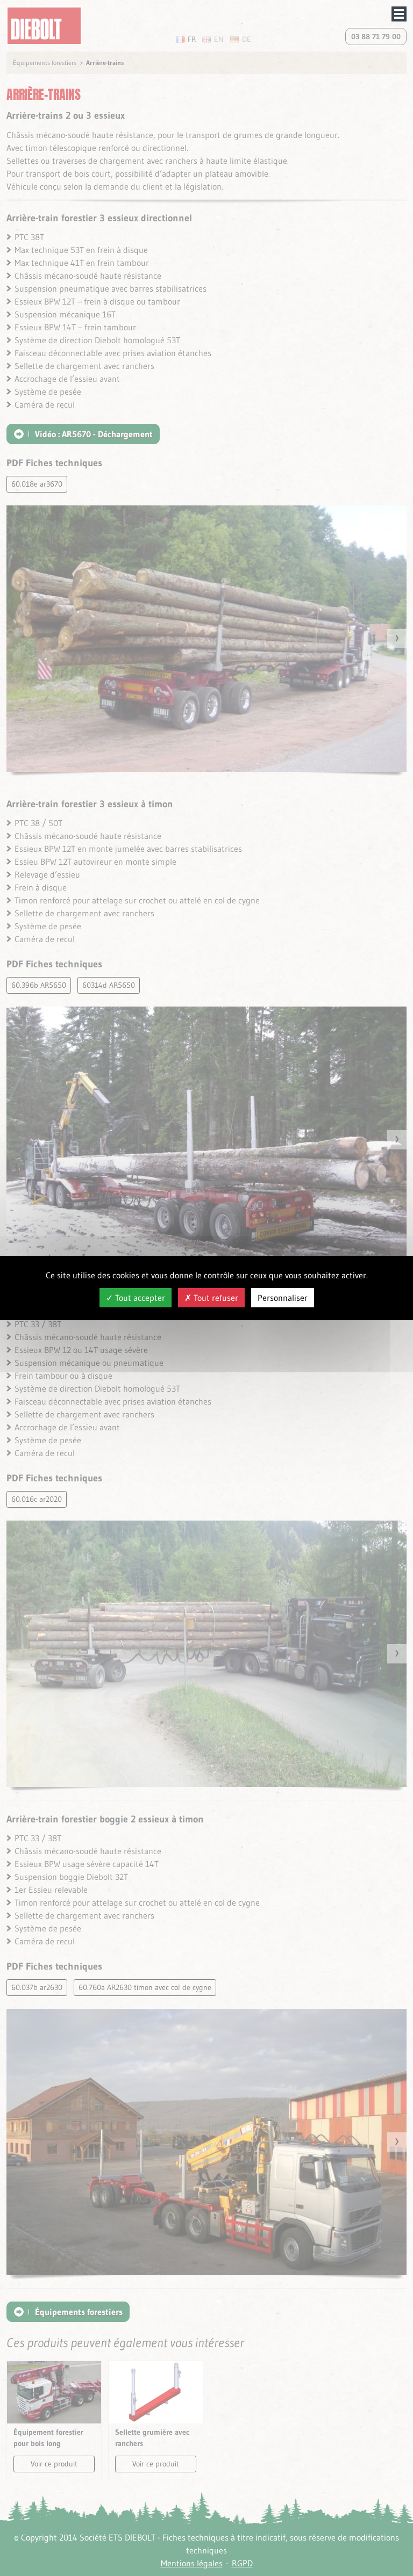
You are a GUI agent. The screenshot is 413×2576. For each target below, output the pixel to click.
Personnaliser (283, 1298)
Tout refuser (215, 1298)
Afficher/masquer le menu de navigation (399, 14)
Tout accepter (139, 1298)
